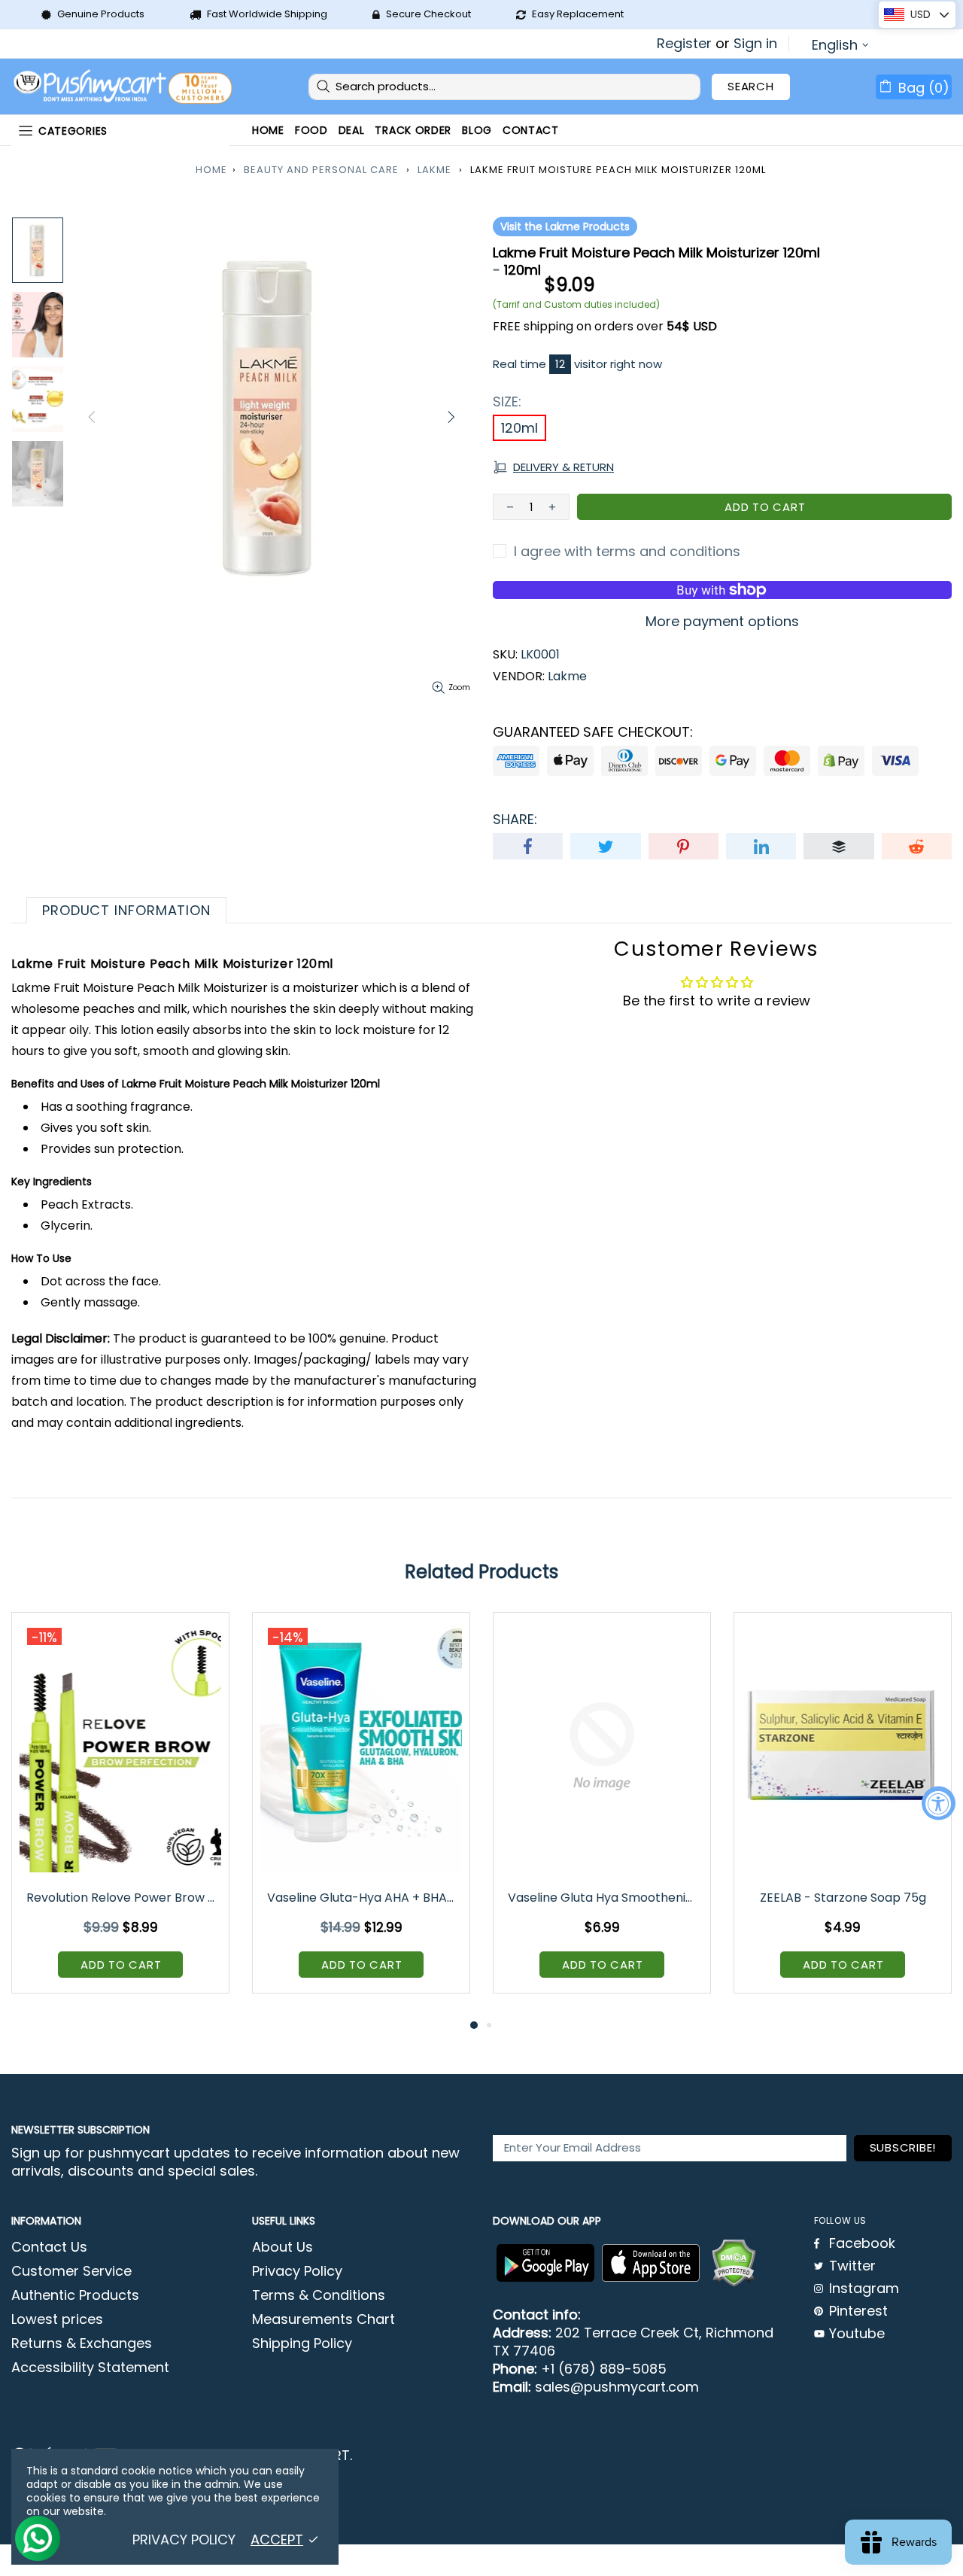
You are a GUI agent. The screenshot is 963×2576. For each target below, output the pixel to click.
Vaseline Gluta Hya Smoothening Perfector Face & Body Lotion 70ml (603, 1898)
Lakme (434, 170)
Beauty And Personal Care (321, 170)
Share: (515, 820)
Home (211, 170)
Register (684, 44)
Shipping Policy (302, 2343)
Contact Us (49, 2247)
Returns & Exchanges (82, 2343)
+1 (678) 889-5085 (604, 2369)
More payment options (722, 622)
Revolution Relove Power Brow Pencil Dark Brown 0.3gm (122, 1898)
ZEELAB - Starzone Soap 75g (843, 1898)
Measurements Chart (324, 2319)
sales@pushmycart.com (617, 2387)
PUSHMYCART (124, 87)
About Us (283, 2247)
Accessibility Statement (90, 2368)
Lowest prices (57, 2319)
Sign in (755, 44)
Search (751, 86)
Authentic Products (75, 2295)
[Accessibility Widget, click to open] (939, 1804)
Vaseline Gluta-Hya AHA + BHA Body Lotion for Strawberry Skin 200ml (362, 1898)
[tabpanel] (120, 1814)
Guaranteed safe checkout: (593, 732)
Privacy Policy (297, 2271)
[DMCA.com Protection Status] (734, 2263)
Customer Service (71, 2271)
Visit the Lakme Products (565, 227)
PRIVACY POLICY (184, 2540)
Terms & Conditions (319, 2295)
